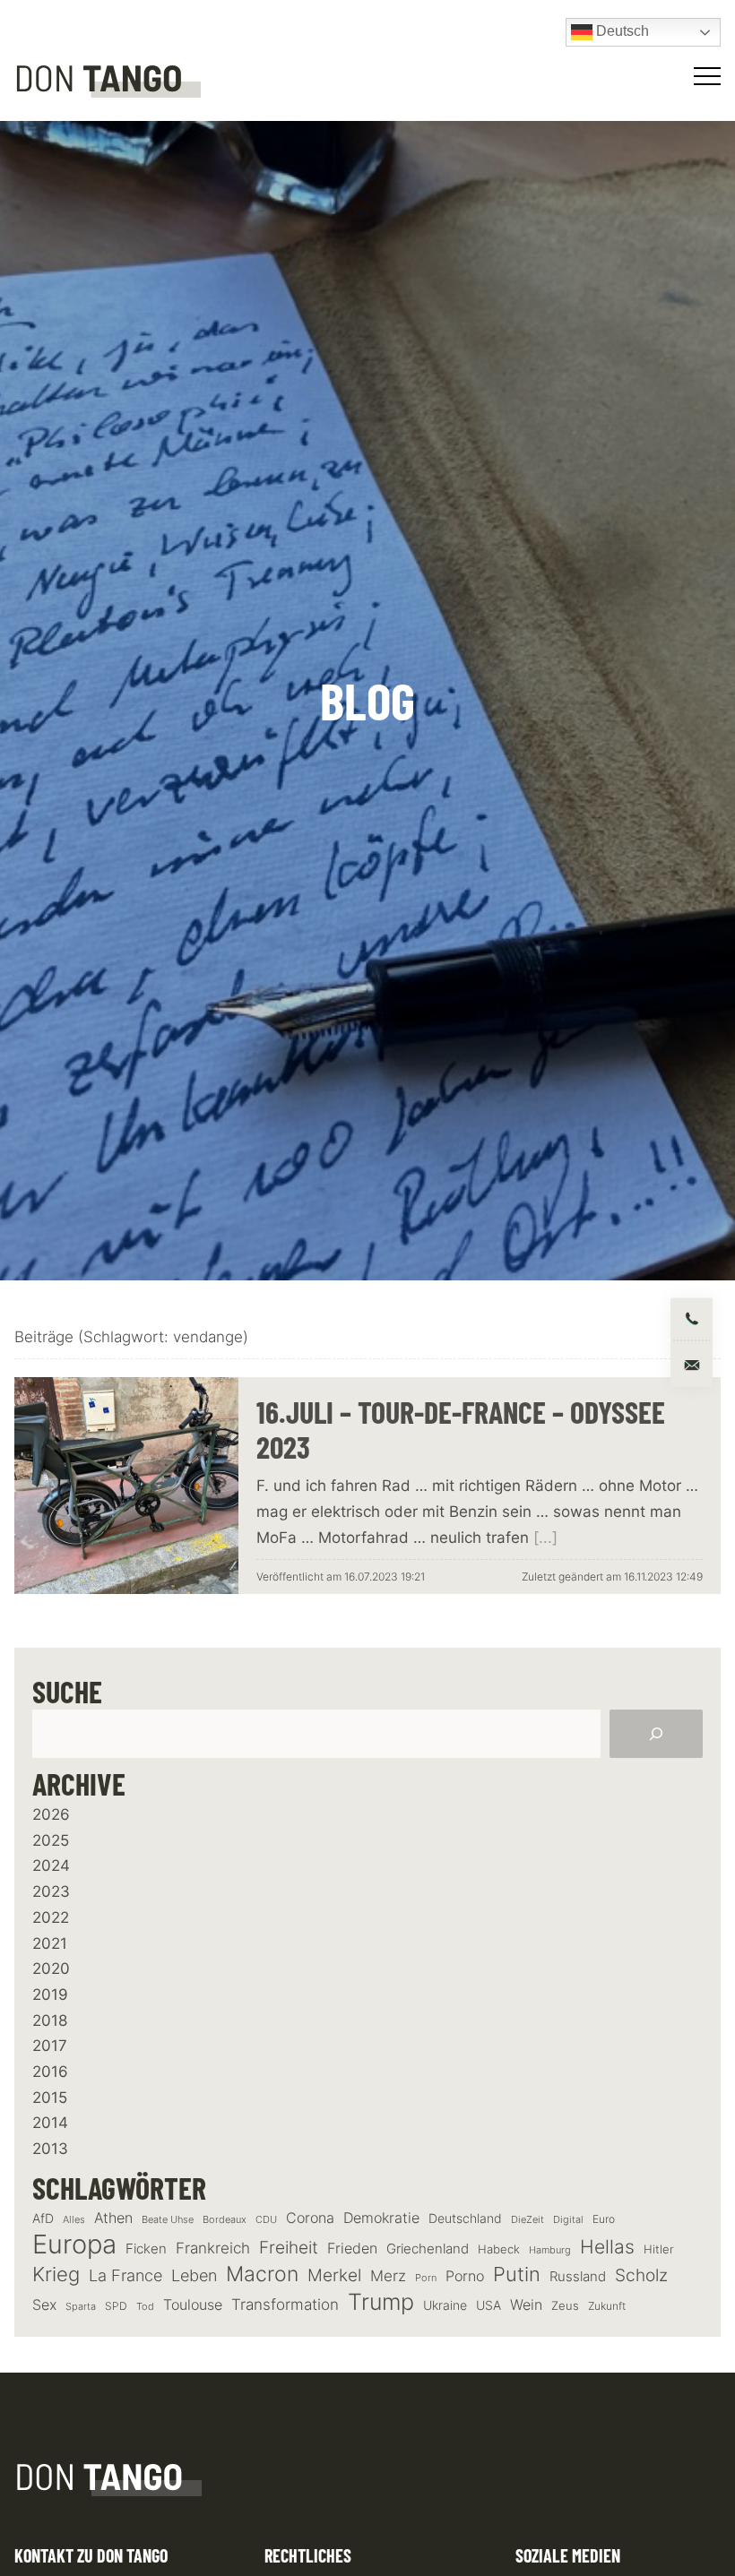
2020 (51, 1969)
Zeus (565, 2306)
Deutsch (621, 31)
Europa (74, 2244)
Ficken (146, 2249)
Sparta (81, 2307)
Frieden (352, 2248)
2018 (50, 2020)
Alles (74, 2219)
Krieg (56, 2274)
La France (125, 2275)
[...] (545, 1538)
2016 (50, 2072)
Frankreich (213, 2248)
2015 (50, 2098)
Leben (194, 2275)
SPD (116, 2306)
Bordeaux (225, 2220)
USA (489, 2305)
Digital (568, 2219)
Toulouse (193, 2305)
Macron (262, 2274)
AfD (43, 2218)
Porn (426, 2278)
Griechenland (428, 2249)
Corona (310, 2218)
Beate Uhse (168, 2220)
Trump (381, 2302)
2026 (51, 1814)
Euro (604, 2219)
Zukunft (607, 2306)
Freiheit (289, 2248)
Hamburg (550, 2250)
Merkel (334, 2275)
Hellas (607, 2246)
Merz (388, 2276)
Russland (578, 2277)
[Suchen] (656, 1734)
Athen (113, 2218)
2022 (51, 1917)
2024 (51, 1865)
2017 (50, 2046)
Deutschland (465, 2218)
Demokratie (381, 2218)
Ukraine (445, 2305)
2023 (51, 1891)
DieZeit (527, 2220)
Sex (44, 2305)
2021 (50, 1943)
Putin (517, 2274)
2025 (51, 1840)
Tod (145, 2307)
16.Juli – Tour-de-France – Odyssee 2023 (461, 1429)
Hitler (659, 2249)
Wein (526, 2305)
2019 (50, 1994)
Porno (465, 2276)
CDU (266, 2219)
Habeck (499, 2249)
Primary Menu (710, 76)
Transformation (285, 2305)
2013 (50, 2149)
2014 (50, 2123)
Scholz (641, 2275)
